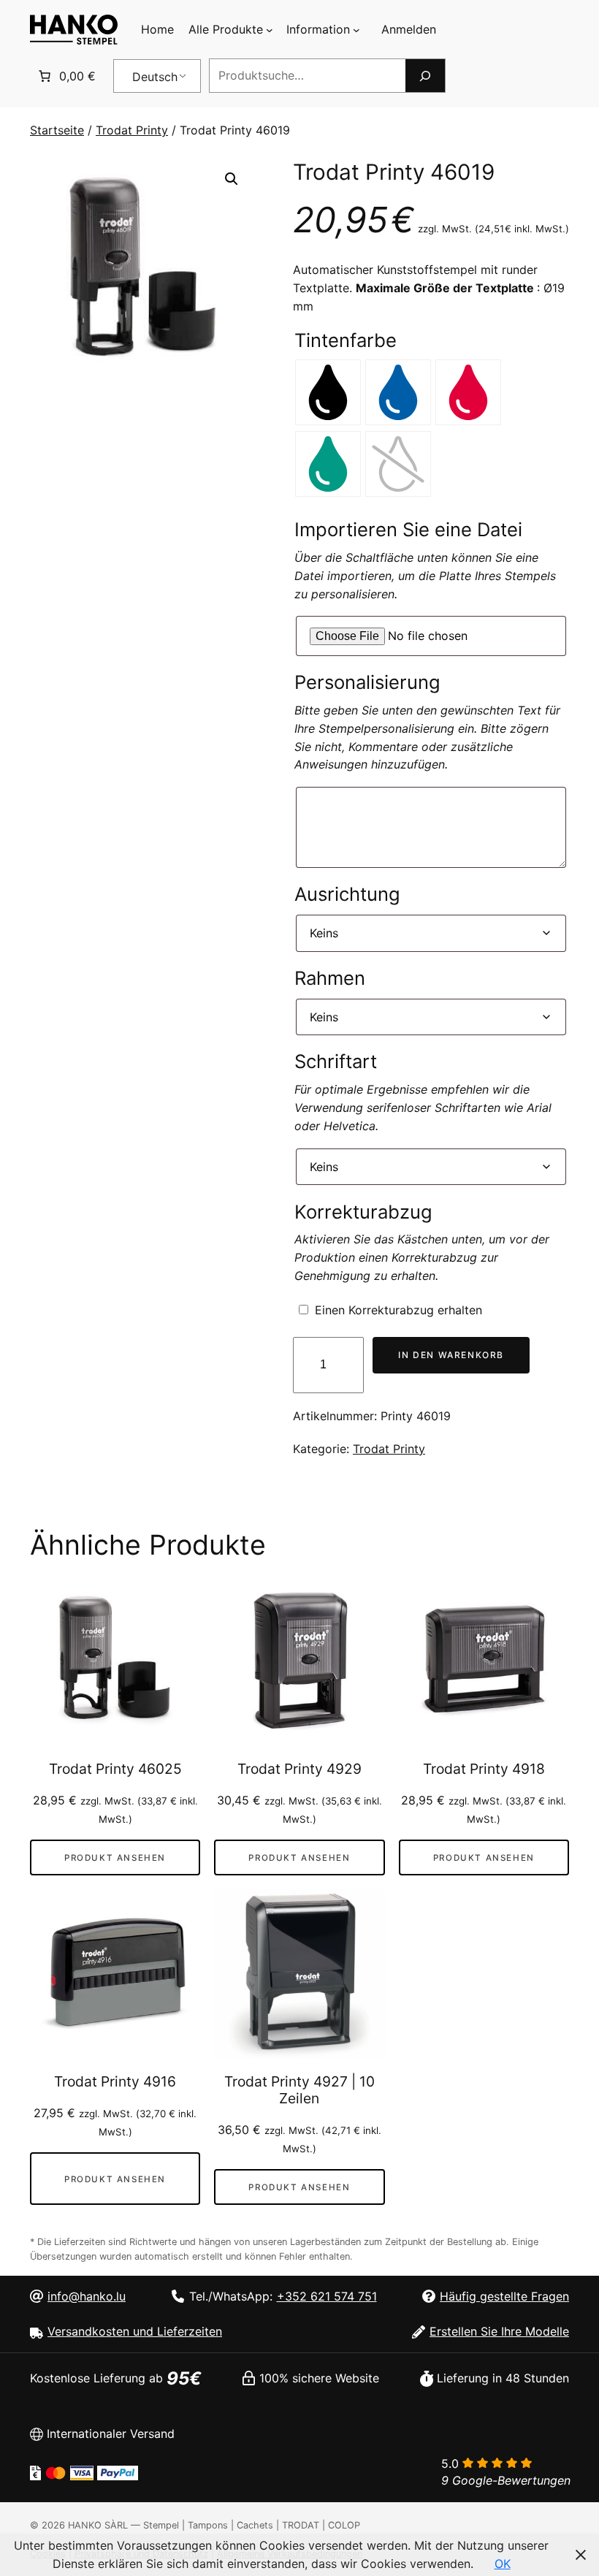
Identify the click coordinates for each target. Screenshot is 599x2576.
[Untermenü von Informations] (356, 30)
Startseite (57, 130)
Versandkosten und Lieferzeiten (135, 2331)
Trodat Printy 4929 (299, 1769)
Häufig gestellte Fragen (504, 2296)
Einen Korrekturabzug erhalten (398, 1310)
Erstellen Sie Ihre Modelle (499, 2331)
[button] (232, 179)
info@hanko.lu (87, 2296)
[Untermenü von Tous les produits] (270, 30)
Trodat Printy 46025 (115, 1769)
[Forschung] (425, 76)
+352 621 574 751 (327, 2296)
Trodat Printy (132, 130)
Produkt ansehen (115, 1858)
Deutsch (155, 77)
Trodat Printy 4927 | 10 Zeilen (299, 2090)
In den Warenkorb (451, 1355)
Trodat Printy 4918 (484, 1769)
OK (503, 2564)
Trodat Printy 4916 (115, 2082)
